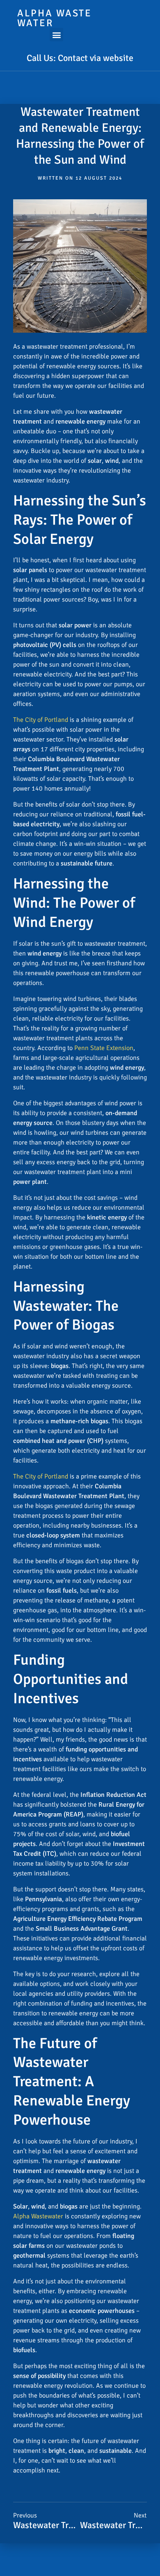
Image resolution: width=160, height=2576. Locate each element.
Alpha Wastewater (38, 2216)
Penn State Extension (104, 1048)
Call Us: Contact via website (80, 58)
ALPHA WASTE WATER (55, 18)
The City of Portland (41, 720)
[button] (56, 35)
